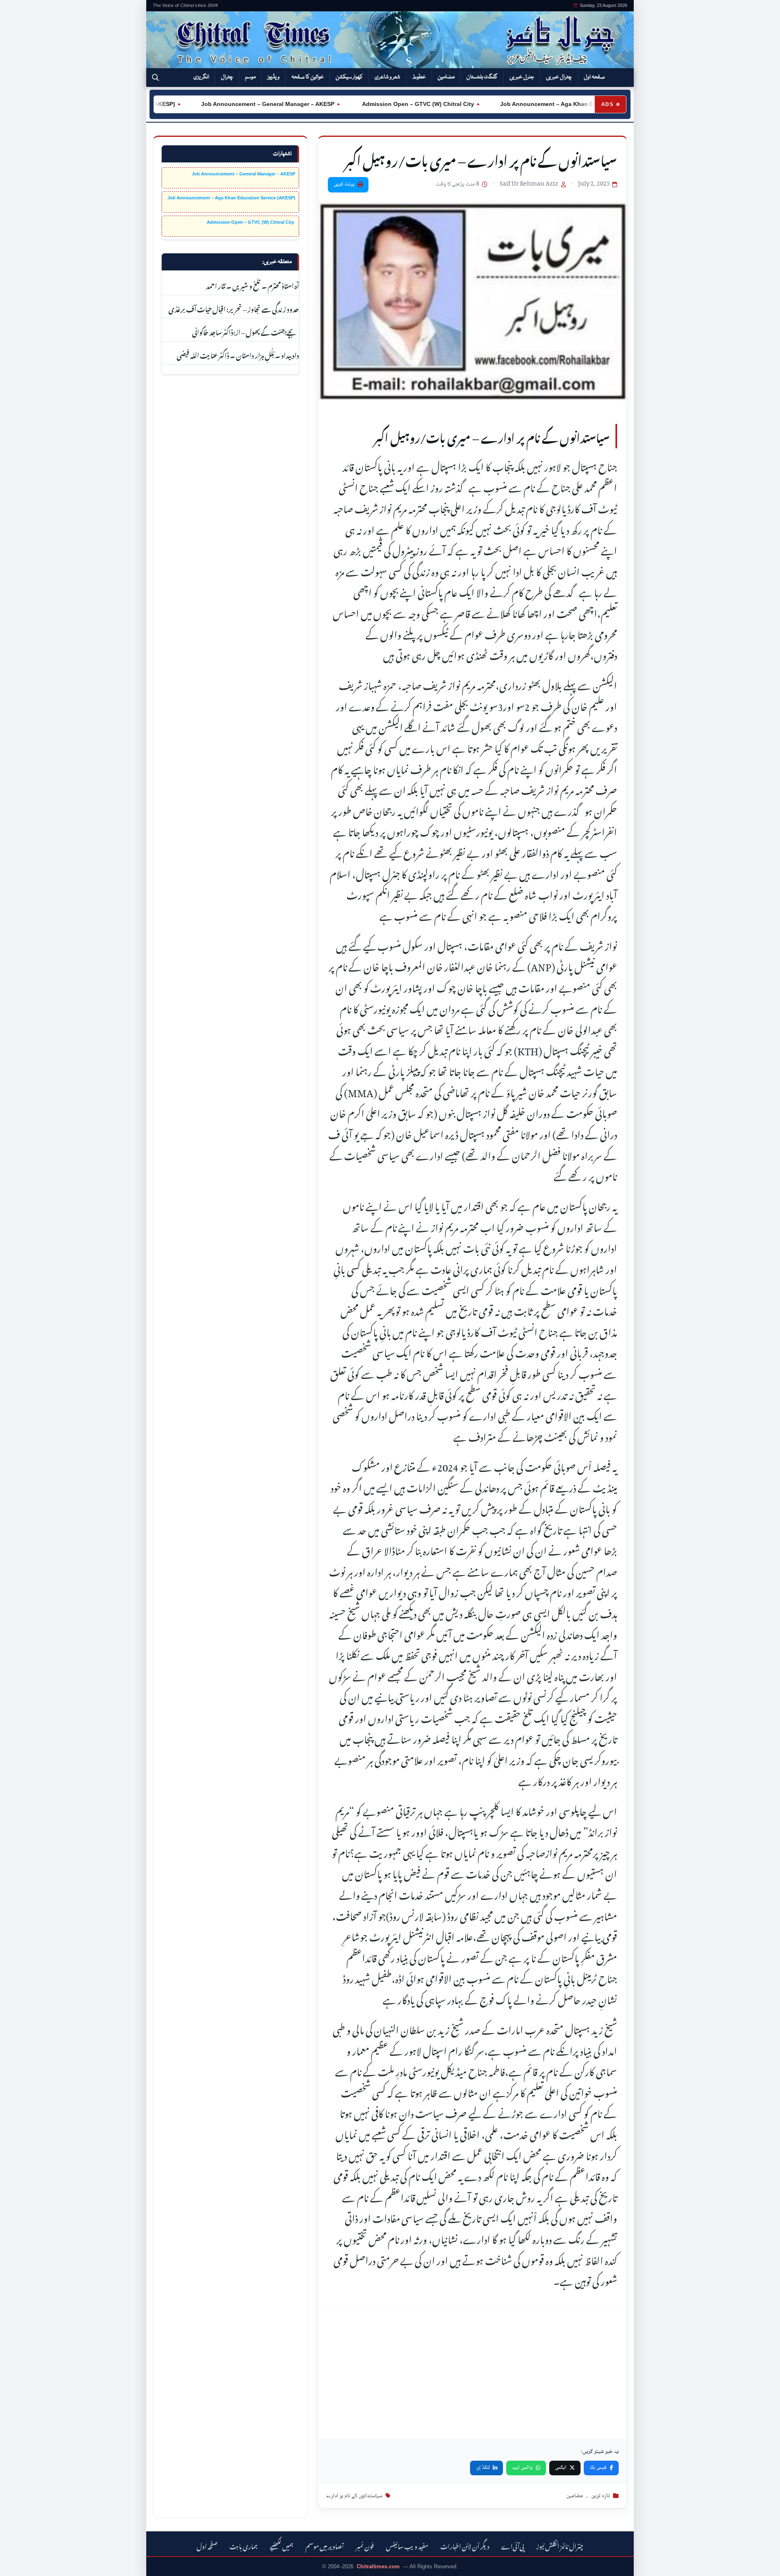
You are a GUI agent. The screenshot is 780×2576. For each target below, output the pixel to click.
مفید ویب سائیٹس (407, 2545)
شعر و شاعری (387, 77)
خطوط (419, 77)
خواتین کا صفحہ (308, 77)
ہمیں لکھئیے (282, 2545)
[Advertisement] (472, 2374)
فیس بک (598, 2468)
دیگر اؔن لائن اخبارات (465, 2545)
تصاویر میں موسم (325, 2545)
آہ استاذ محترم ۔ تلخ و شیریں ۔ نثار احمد (252, 285)
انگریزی (201, 77)
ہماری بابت (244, 2545)
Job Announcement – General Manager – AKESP (228, 104)
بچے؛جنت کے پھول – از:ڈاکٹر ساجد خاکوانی (246, 331)
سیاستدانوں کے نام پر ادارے (354, 2496)
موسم (250, 77)
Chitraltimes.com (378, 2566)
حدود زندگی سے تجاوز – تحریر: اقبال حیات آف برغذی (234, 308)
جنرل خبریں (522, 77)
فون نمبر (365, 2545)
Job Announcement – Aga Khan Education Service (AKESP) (543, 104)
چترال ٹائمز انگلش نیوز (560, 2545)
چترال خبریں (559, 77)
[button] (155, 78)
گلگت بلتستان (482, 77)
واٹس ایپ (522, 2468)
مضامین (446, 77)
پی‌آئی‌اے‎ (513, 2545)
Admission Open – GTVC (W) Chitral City (377, 104)
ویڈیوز (273, 77)
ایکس (561, 2468)
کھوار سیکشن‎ (349, 77)
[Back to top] (18, 2564)
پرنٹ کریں (344, 184)
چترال (227, 77)
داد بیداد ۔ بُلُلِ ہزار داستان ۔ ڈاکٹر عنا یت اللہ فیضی (238, 354)
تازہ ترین (600, 2496)
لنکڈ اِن (483, 2468)
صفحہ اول (594, 77)
